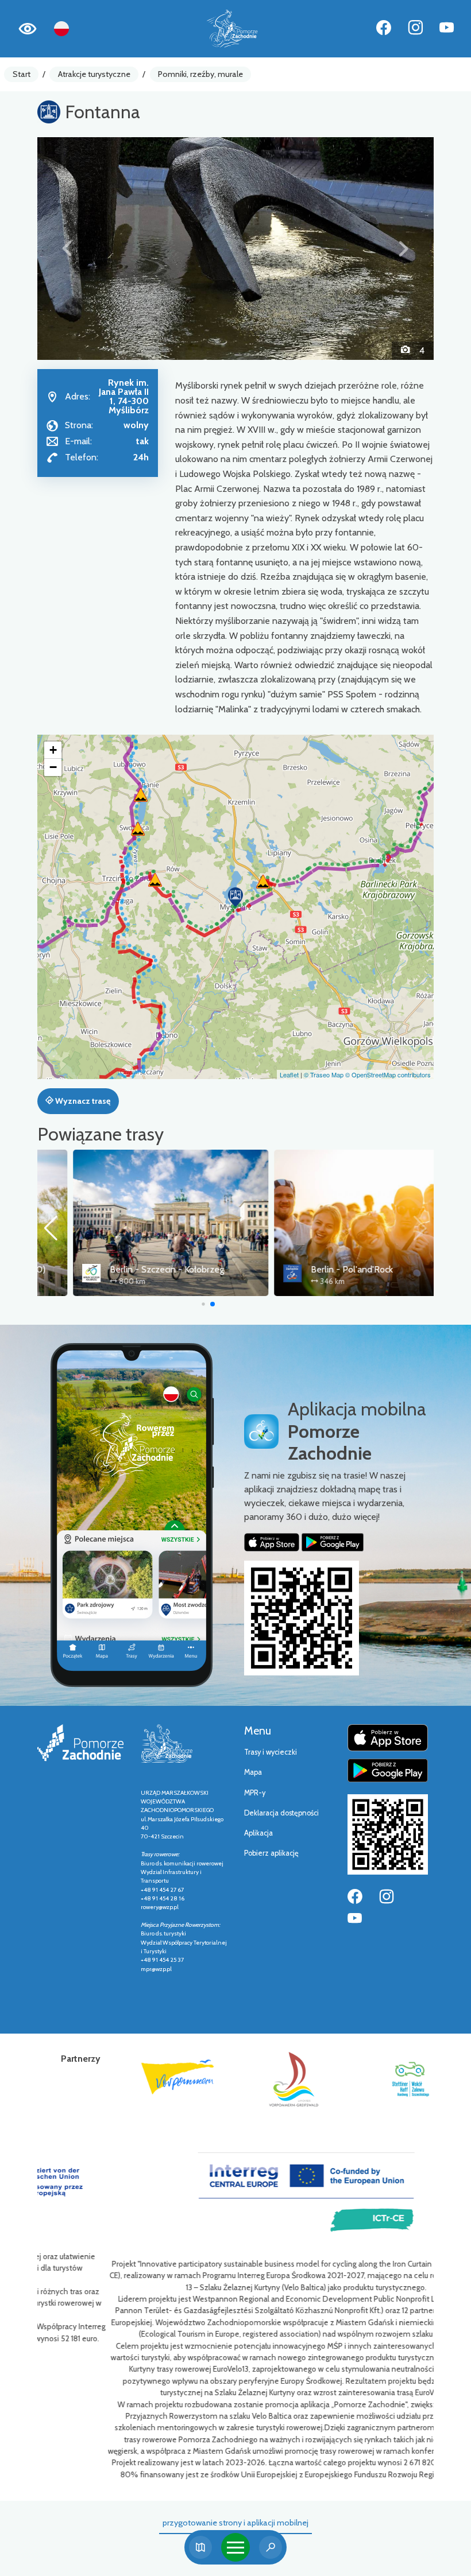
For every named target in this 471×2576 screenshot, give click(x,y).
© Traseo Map (324, 1074)
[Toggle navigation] (235, 2547)
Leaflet (289, 1074)
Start (22, 74)
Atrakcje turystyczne (94, 74)
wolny (136, 425)
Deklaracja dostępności (281, 1813)
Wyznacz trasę (82, 1101)
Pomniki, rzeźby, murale (200, 74)
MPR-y (255, 1793)
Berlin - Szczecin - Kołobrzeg (131, 1269)
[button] (67, 249)
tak (142, 441)
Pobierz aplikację (271, 1853)
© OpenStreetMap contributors (388, 1074)
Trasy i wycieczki (271, 1752)
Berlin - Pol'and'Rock (316, 1269)
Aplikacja (258, 1833)
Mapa (253, 1772)
